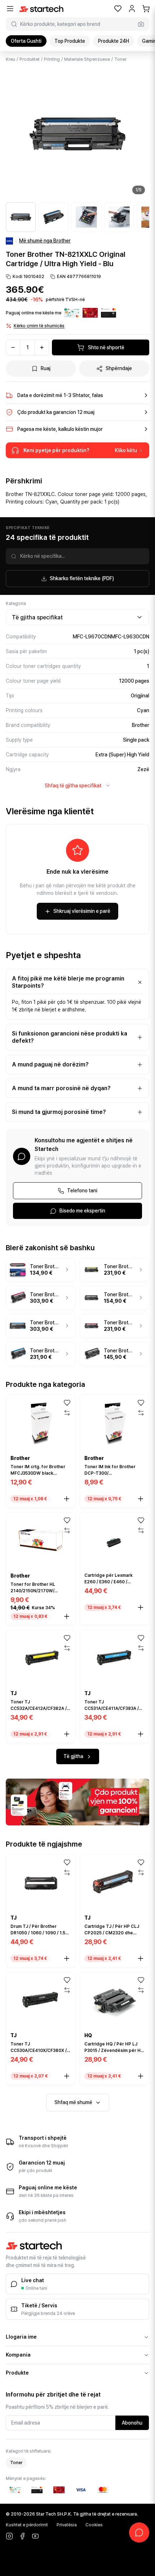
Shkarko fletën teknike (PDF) (82, 578)
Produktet (30, 59)
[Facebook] (22, 2536)
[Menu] (10, 9)
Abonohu (132, 2423)
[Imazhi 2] (54, 217)
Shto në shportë (106, 347)
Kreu (10, 59)
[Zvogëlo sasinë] (13, 347)
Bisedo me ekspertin (82, 1211)
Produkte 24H (114, 41)
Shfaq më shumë (73, 2102)
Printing (52, 59)
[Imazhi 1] (21, 217)
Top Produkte (70, 41)
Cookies (94, 2525)
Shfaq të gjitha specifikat (73, 786)
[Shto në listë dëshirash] (67, 1403)
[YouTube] (35, 2536)
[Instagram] (9, 2536)
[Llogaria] (132, 9)
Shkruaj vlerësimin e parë (82, 911)
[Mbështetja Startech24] (139, 2532)
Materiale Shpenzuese (87, 59)
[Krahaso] (67, 1413)
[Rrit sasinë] (42, 347)
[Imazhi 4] (119, 217)
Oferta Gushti (26, 41)
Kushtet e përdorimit (27, 2525)
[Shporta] (146, 9)
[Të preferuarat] (118, 9)
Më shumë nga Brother (45, 241)
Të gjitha (73, 1756)
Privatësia (67, 2525)
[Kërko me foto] (141, 24)
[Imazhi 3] (86, 217)
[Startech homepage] (41, 9)
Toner (120, 59)
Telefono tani (82, 1191)
